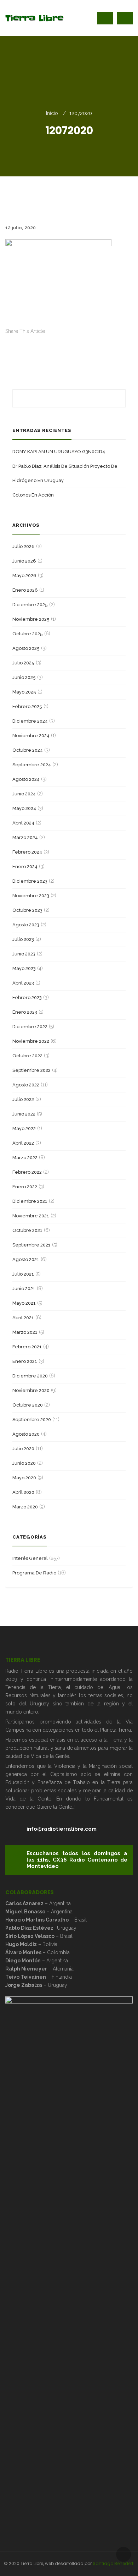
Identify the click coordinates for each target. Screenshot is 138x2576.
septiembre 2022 (31, 1070)
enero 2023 (25, 1012)
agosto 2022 (26, 1085)
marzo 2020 (25, 1507)
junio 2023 (24, 954)
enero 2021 (25, 1361)
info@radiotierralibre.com (62, 1829)
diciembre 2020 (30, 1376)
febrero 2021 (27, 1347)
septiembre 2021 (31, 1245)
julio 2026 (24, 546)
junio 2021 (24, 1289)
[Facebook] (7, 339)
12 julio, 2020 (21, 228)
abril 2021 (23, 1318)
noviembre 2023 (31, 896)
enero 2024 (25, 867)
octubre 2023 (27, 910)
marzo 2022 (25, 1158)
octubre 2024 (28, 750)
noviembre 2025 (31, 619)
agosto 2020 (26, 1434)
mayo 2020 (24, 1478)
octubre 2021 (27, 1230)
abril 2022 (23, 1143)
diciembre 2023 (30, 881)
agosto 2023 (26, 925)
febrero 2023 (27, 997)
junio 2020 (24, 1463)
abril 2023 (23, 983)
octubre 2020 (28, 1405)
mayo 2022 (24, 1128)
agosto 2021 (26, 1259)
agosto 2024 (26, 779)
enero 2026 (25, 590)
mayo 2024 (24, 808)
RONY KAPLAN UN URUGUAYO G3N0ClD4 (59, 452)
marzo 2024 (25, 837)
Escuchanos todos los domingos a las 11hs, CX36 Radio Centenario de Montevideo (77, 1860)
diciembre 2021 (30, 1201)
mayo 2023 (24, 968)
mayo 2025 (24, 692)
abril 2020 (23, 1492)
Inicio (52, 113)
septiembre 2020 (32, 1419)
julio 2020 (23, 1449)
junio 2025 (24, 677)
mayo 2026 (24, 576)
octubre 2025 (28, 634)
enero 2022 (25, 1187)
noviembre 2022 (31, 1041)
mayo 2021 (24, 1303)
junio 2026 (24, 561)
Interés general (30, 1558)
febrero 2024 (27, 852)
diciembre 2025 (30, 605)
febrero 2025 (27, 706)
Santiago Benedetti (114, 2563)
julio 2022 (23, 1099)
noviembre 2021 (31, 1216)
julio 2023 (23, 939)
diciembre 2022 (30, 1027)
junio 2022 (24, 1114)
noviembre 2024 (31, 736)
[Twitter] (7, 347)
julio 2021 (23, 1274)
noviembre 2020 (31, 1390)
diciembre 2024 (30, 721)
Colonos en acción (33, 495)
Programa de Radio (34, 1573)
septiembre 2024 (32, 765)
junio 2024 (24, 794)
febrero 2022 (27, 1172)
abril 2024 (23, 823)
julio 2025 (23, 663)
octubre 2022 (27, 1056)
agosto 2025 (26, 648)
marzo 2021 (25, 1332)
